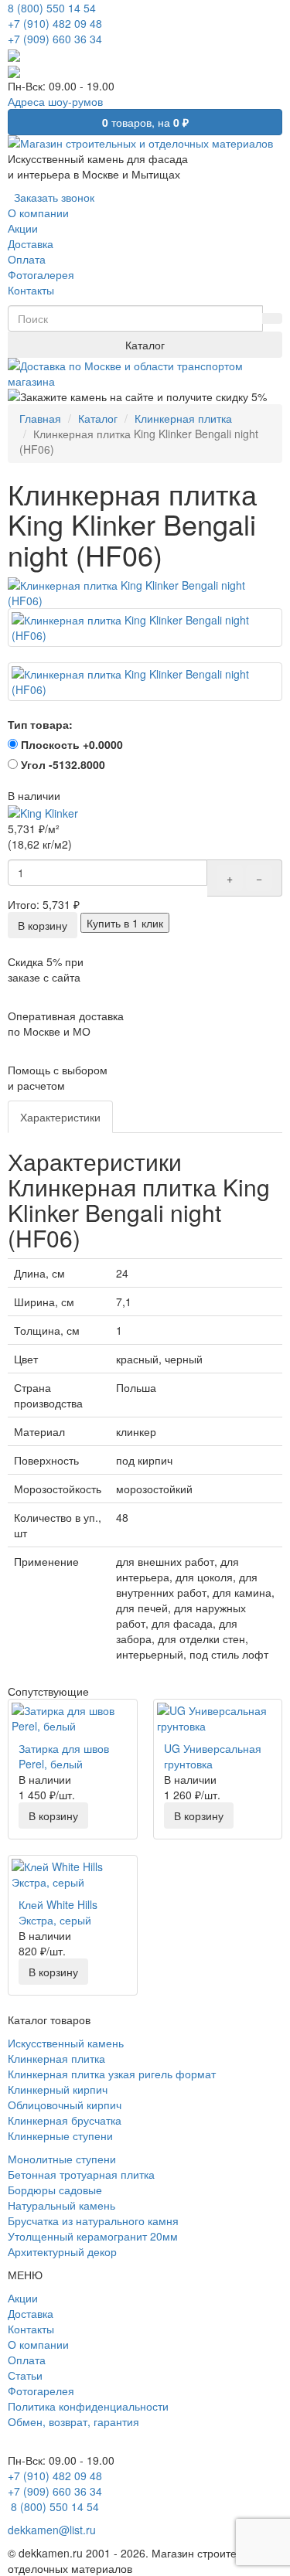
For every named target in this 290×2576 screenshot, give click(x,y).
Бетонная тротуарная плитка (81, 2174)
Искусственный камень (66, 2043)
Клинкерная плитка (183, 418)
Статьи (25, 2375)
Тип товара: (40, 724)
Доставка (31, 2313)
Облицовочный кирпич (65, 2105)
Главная (40, 418)
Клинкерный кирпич (58, 2089)
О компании (38, 2344)
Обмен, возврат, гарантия (73, 2421)
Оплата (27, 2360)
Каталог (145, 345)
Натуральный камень (61, 2205)
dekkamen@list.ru (52, 2530)
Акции (23, 2298)
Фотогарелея (41, 2391)
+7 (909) (55, 39)
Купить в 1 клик (125, 923)
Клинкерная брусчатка (65, 2120)
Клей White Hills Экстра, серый (58, 1912)
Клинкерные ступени (60, 2135)
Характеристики (60, 1117)
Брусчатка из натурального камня (93, 2220)
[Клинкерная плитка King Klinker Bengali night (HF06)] (145, 593)
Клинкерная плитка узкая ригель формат (112, 2074)
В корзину (43, 925)
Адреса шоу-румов (55, 101)
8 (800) (53, 2506)
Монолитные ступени (62, 2159)
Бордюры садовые (55, 2190)
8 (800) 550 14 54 (52, 8)
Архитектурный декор (62, 2251)
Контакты (31, 2329)
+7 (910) (55, 23)
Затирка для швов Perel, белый (64, 1756)
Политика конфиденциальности (88, 2406)
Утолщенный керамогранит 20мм (93, 2236)
